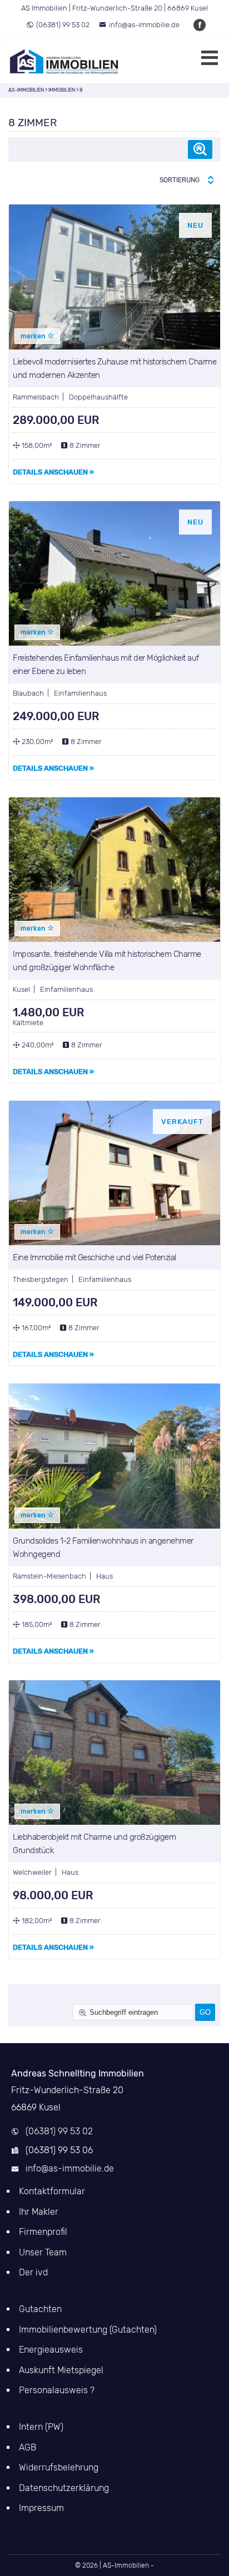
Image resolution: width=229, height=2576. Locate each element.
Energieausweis (51, 2350)
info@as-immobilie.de (144, 25)
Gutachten (40, 2309)
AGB (28, 2447)
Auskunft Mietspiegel (61, 2370)
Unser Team (43, 2252)
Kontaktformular (52, 2191)
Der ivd (33, 2272)
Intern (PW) (41, 2427)
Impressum (41, 2508)
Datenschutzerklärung (64, 2488)
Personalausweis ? (57, 2390)
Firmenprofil (43, 2232)
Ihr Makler (39, 2212)
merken (34, 336)
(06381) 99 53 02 (63, 25)
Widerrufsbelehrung (59, 2467)
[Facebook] (200, 25)
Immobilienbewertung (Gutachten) (88, 2330)
